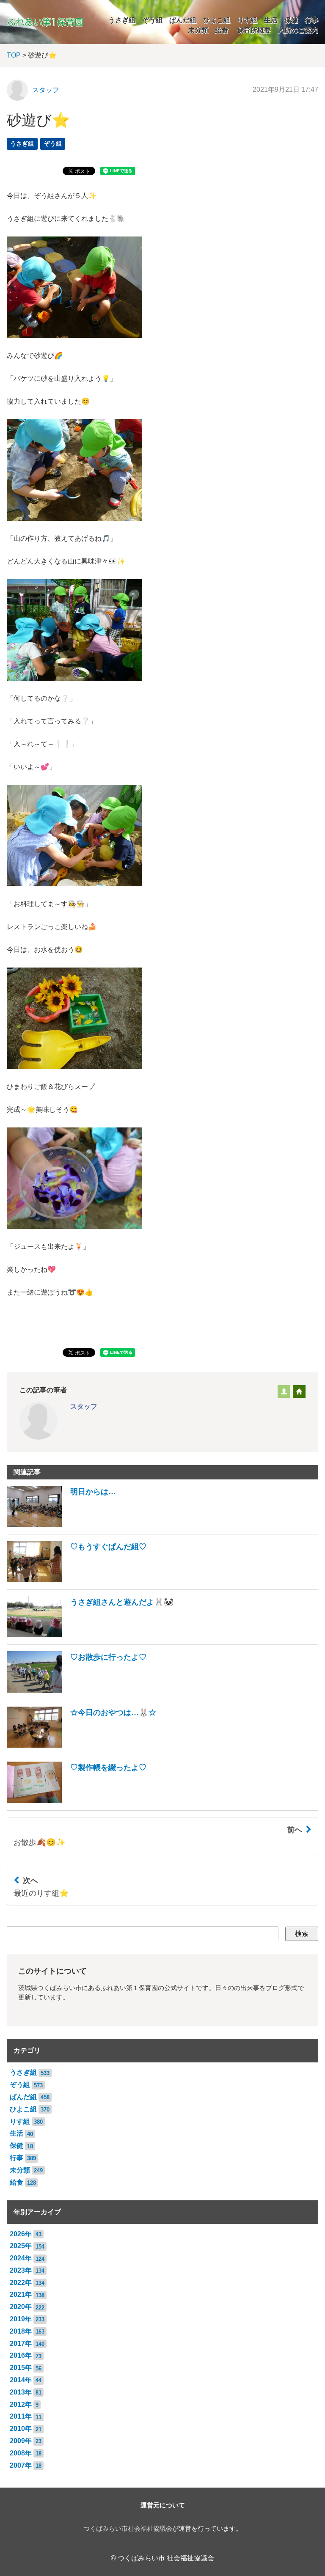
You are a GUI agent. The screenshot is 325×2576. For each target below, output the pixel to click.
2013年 (21, 2392)
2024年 (21, 2258)
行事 (311, 20)
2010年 (21, 2429)
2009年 (21, 2441)
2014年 (21, 2380)
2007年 (21, 2465)
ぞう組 (152, 20)
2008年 (21, 2453)
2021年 (21, 2294)
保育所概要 (254, 30)
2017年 (21, 2344)
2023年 (21, 2270)
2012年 (21, 2404)
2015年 (21, 2368)
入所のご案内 (298, 30)
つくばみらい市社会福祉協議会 (128, 2529)
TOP (14, 55)
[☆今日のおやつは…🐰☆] (81, 1745)
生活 (271, 20)
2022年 (21, 2283)
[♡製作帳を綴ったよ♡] (77, 1801)
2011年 (21, 2416)
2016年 (21, 2355)
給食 (222, 30)
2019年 (21, 2319)
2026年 (21, 2234)
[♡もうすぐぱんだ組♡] (77, 1580)
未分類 (198, 30)
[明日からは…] (61, 1524)
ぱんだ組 (183, 20)
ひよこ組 (217, 20)
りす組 (247, 20)
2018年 (21, 2331)
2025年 (21, 2246)
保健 (291, 20)
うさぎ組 (122, 20)
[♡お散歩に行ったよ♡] (77, 1690)
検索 (302, 1934)
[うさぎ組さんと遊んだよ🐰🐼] (90, 1635)
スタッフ (46, 90)
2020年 (21, 2307)
